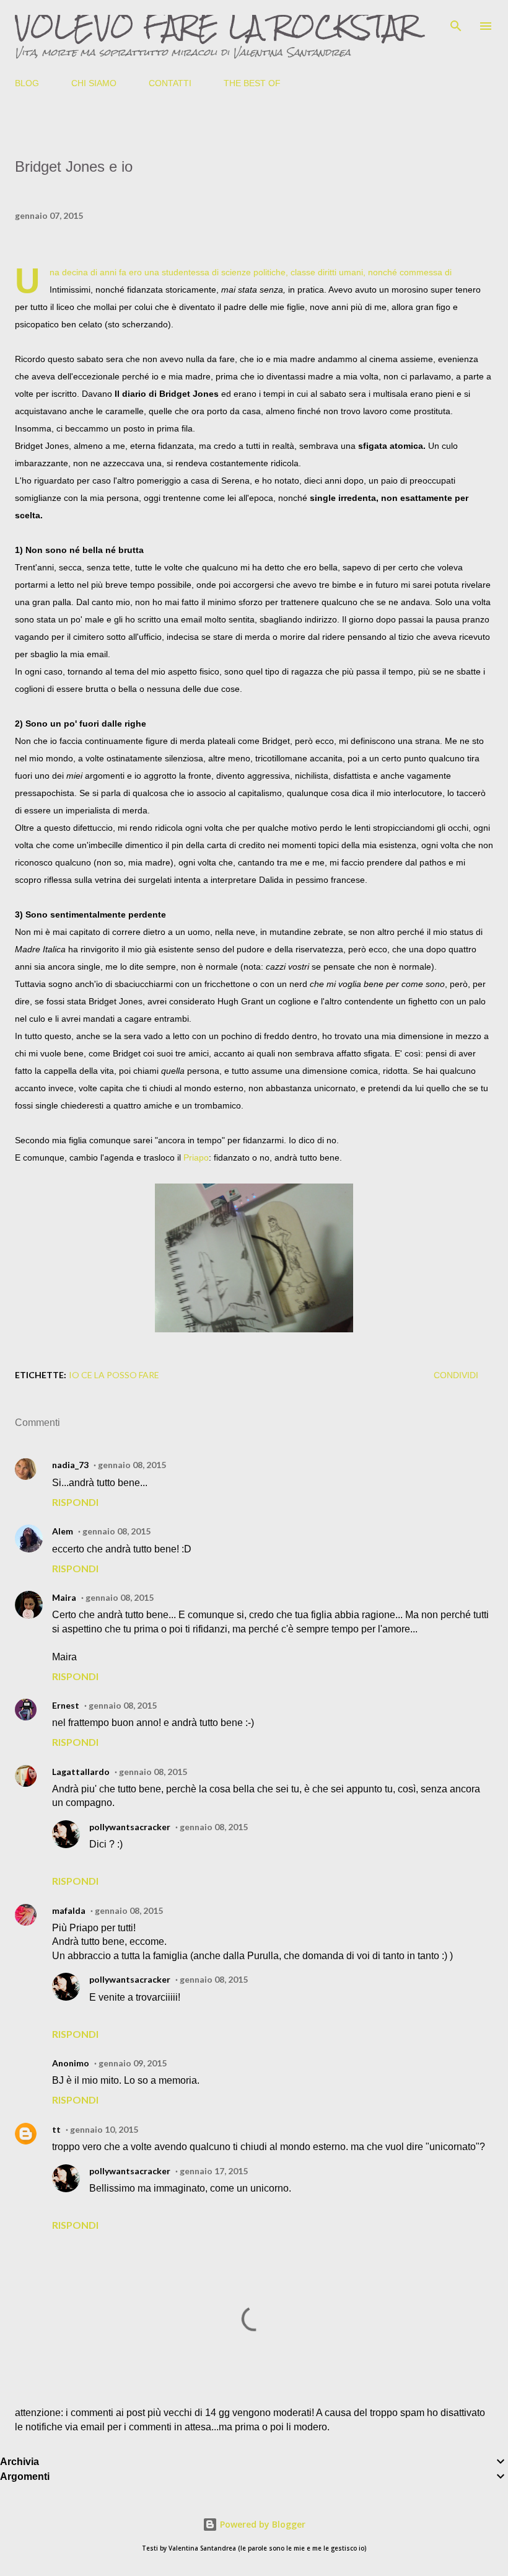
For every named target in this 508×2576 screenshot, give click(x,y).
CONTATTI (170, 83)
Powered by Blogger (261, 2524)
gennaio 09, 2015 (133, 2063)
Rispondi (75, 1502)
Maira (64, 1597)
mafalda (69, 1910)
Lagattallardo (81, 1772)
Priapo (196, 1157)
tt (56, 2129)
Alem (63, 1531)
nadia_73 (70, 1465)
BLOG (27, 83)
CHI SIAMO (94, 83)
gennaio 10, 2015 (104, 2129)
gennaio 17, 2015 (214, 2171)
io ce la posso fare (114, 1375)
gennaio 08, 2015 (132, 1465)
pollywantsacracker (130, 1827)
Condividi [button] (456, 1375)
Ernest (66, 1705)
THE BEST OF (252, 83)
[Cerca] (456, 22)
